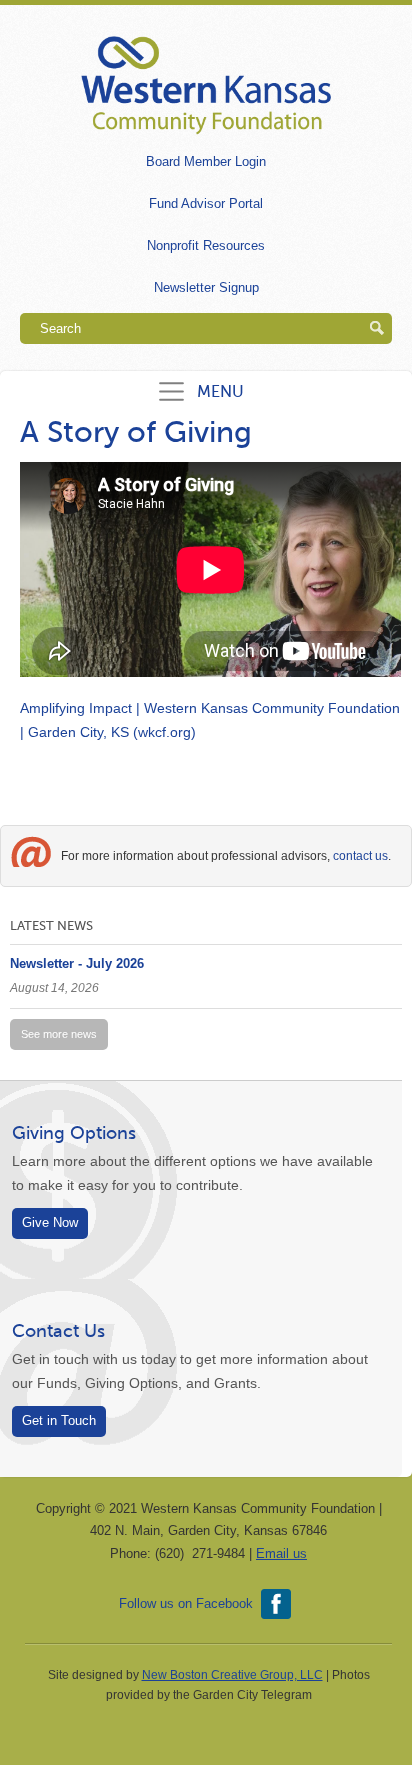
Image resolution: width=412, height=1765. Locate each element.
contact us (360, 856)
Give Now (50, 1223)
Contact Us (58, 1331)
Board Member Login (206, 161)
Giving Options (74, 1133)
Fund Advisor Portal (206, 203)
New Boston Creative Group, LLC (232, 1675)
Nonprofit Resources (206, 245)
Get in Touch (59, 1421)
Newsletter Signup (206, 287)
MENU (220, 391)
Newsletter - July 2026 (77, 963)
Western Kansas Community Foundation (206, 85)
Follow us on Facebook (186, 1603)
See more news (59, 1034)
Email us (281, 1553)
